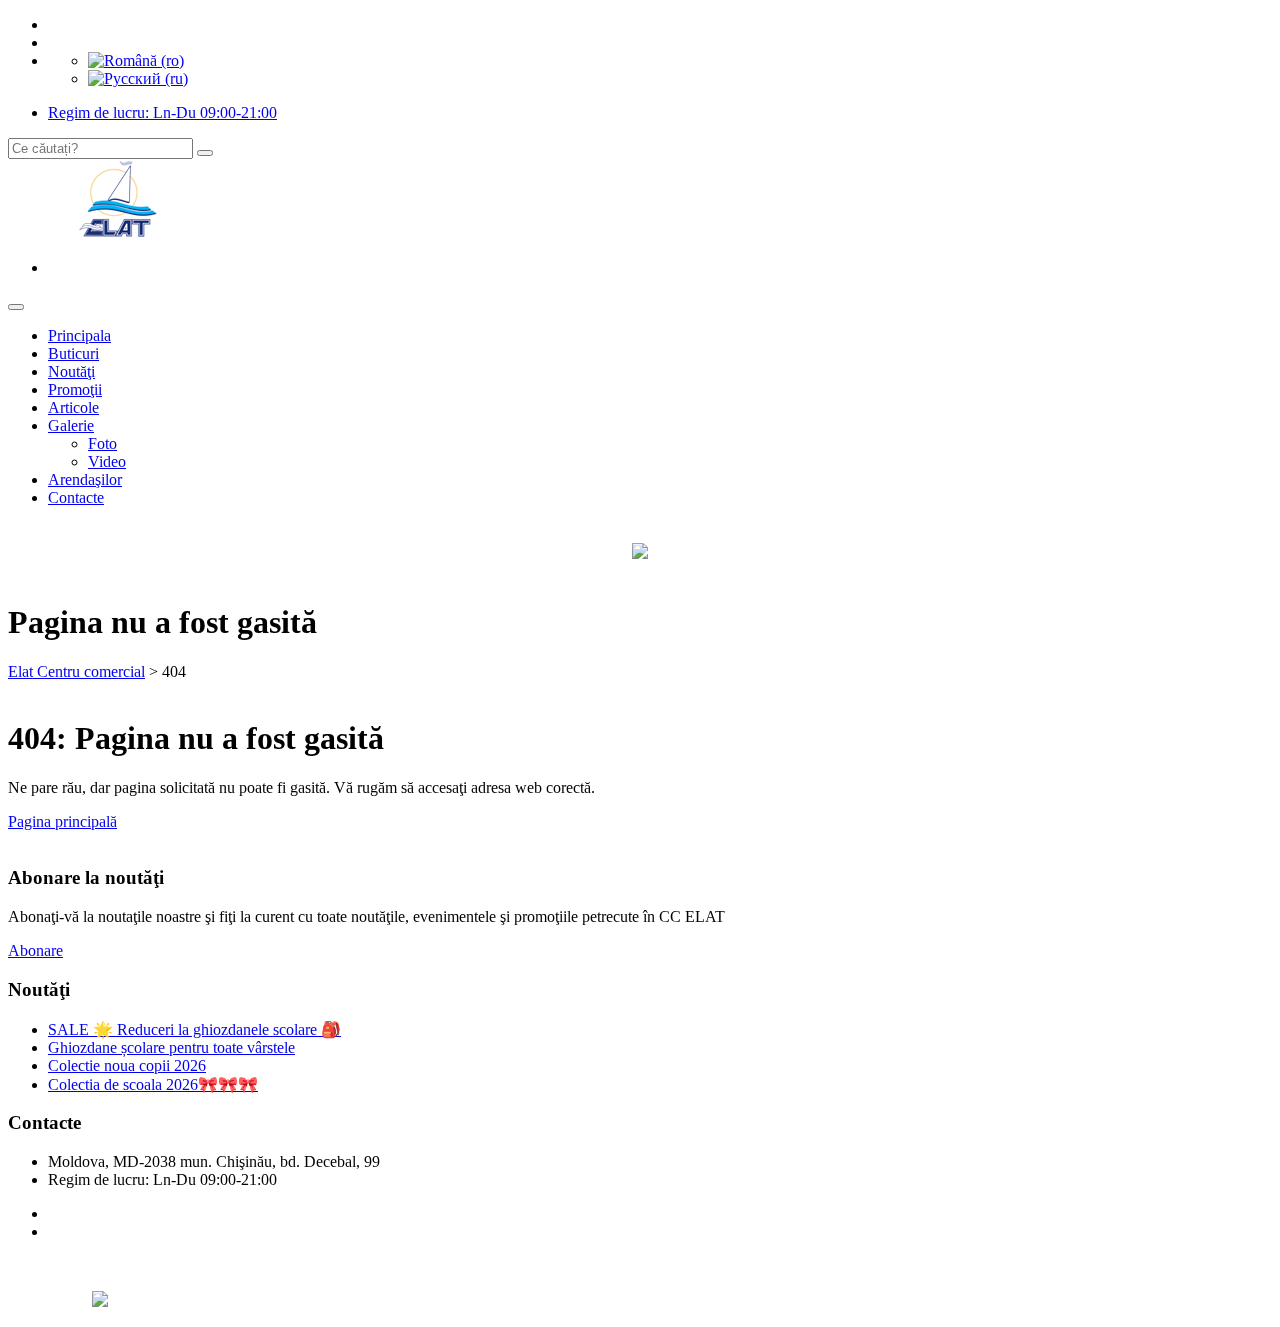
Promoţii (75, 389)
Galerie (71, 425)
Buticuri (73, 353)
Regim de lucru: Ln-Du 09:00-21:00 (162, 112)
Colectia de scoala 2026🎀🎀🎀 (153, 1084)
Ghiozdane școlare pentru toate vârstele (171, 1047)
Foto (102, 443)
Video (107, 461)
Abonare (35, 950)
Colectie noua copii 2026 (127, 1065)
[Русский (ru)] (138, 78)
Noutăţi (71, 371)
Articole (73, 407)
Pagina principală (62, 821)
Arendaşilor (85, 479)
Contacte (76, 497)
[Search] (205, 153)
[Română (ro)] (136, 60)
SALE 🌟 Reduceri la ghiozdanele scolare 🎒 (194, 1029)
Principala (79, 335)
